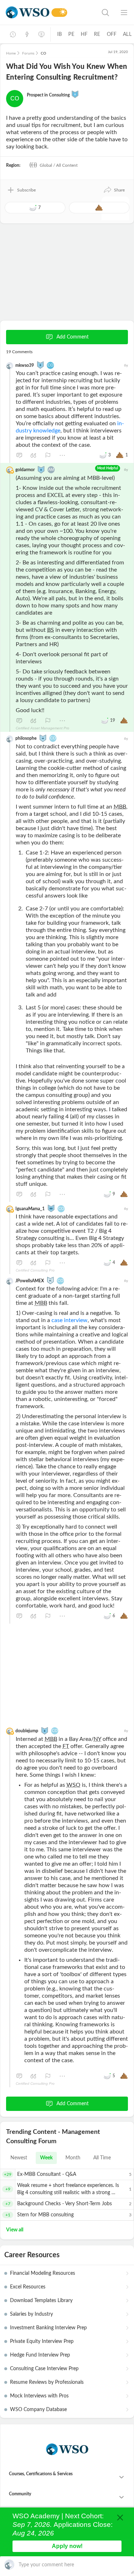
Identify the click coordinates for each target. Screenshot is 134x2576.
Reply (19, 455)
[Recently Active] (13, 34)
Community (20, 2494)
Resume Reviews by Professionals (47, 2382)
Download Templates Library (41, 2301)
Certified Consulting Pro (35, 1270)
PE (71, 34)
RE (97, 34)
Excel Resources (28, 2287)
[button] (114, 190)
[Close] (120, 2518)
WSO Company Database (38, 2410)
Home (11, 53)
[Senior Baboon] (51, 1208)
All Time (102, 2158)
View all (15, 2230)
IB (59, 34)
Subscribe (26, 190)
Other (62, 455)
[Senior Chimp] (50, 1280)
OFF (112, 34)
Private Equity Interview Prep (42, 2341)
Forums (28, 53)
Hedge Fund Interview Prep (40, 2355)
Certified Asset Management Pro (43, 728)
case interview (70, 1320)
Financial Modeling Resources (43, 2273)
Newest (19, 2158)
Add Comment (73, 337)
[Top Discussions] (27, 34)
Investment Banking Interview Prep (48, 2328)
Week (46, 2158)
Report (48, 455)
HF (84, 34)
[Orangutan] (75, 94)
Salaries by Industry (31, 2314)
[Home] (28, 12)
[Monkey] (43, 738)
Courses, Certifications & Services (41, 2474)
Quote (34, 455)
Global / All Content (58, 165)
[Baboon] (40, 365)
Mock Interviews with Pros (39, 2396)
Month (73, 2158)
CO (15, 98)
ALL (127, 34)
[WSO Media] (41, 34)
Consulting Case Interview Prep (44, 2369)
